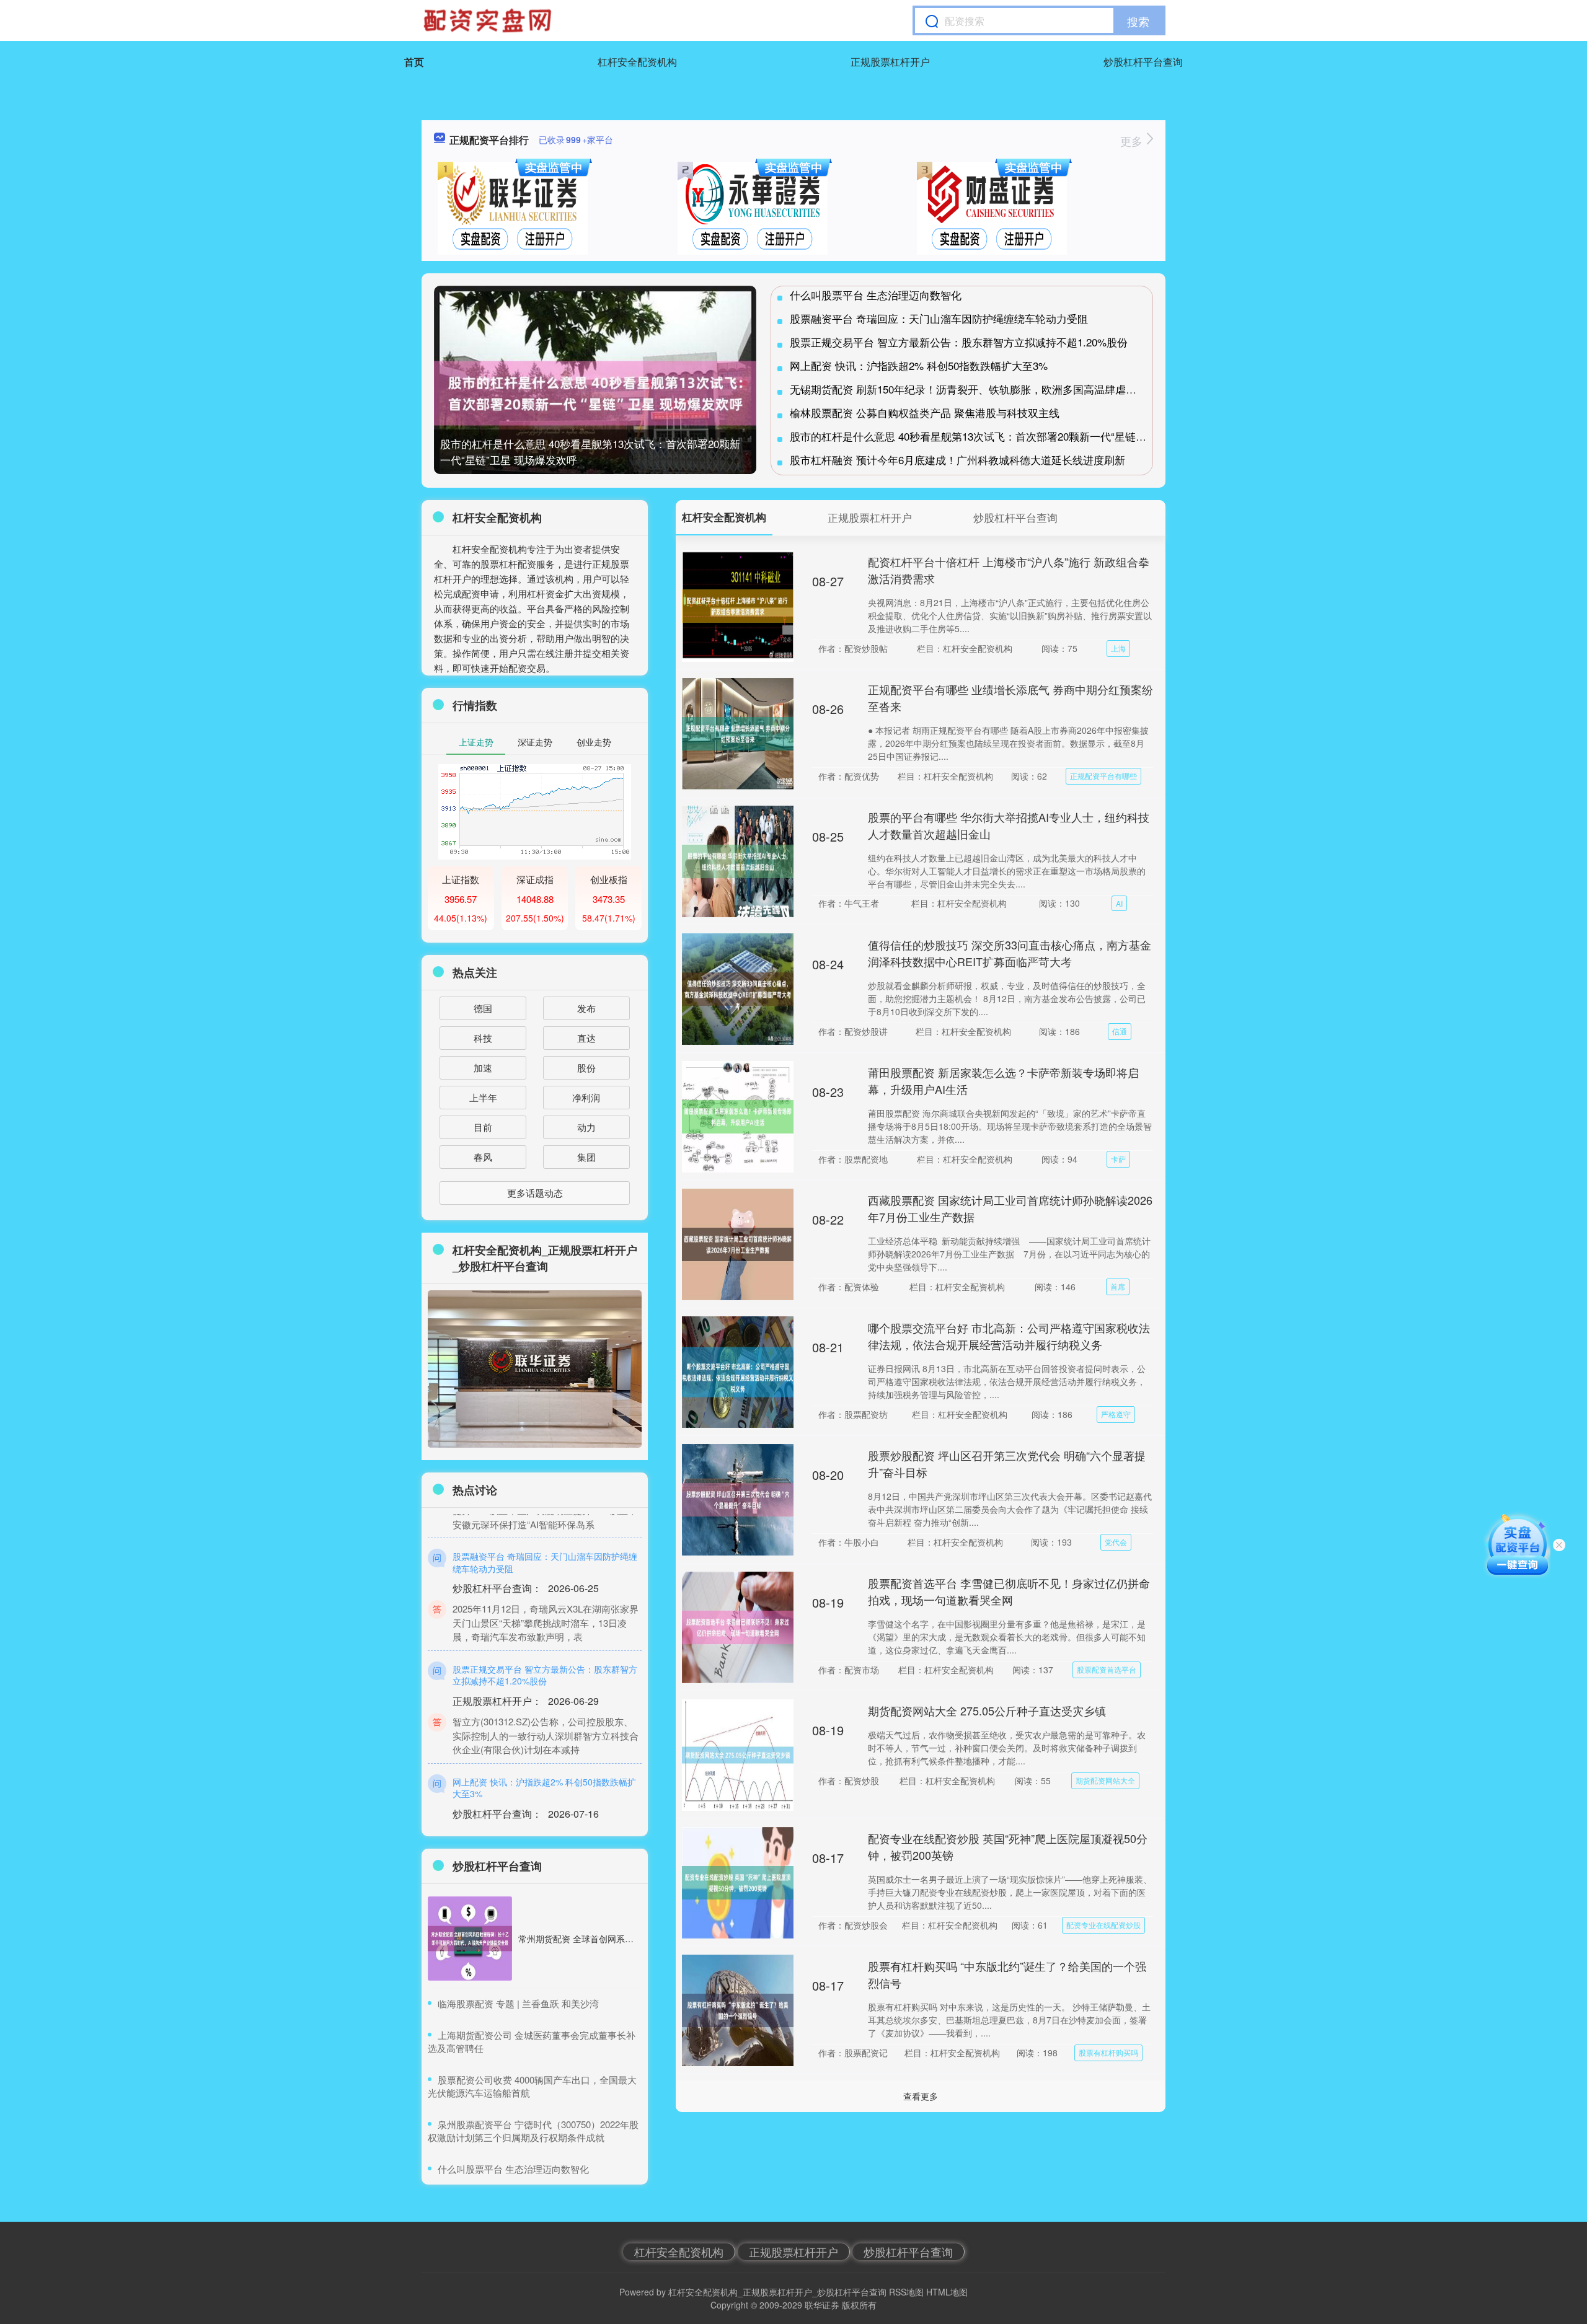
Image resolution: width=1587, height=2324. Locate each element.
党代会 (1116, 1542)
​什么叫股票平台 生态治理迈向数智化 (513, 2169)
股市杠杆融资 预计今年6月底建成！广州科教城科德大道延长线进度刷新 (957, 460)
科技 (483, 1038)
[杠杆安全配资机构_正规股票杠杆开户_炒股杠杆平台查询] (489, 20)
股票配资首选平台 (1107, 1669)
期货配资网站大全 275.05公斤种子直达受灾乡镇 (987, 1710)
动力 (586, 1127)
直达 (586, 1038)
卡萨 (1118, 1159)
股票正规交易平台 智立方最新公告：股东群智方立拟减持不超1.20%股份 (959, 342)
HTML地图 (947, 2292)
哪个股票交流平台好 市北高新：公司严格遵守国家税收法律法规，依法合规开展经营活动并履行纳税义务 (1009, 1336)
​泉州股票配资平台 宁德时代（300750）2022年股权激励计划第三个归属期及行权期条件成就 (533, 2131)
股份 (586, 1067)
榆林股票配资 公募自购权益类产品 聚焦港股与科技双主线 (925, 412)
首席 (1118, 1286)
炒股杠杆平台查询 (1143, 62)
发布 (586, 1008)
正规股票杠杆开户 (890, 62)
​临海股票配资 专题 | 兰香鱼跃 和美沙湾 (518, 2003)
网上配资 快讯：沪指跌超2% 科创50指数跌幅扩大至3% (919, 365)
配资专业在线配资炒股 (1103, 1925)
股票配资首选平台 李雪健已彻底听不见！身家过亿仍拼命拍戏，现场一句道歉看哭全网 (1009, 1591)
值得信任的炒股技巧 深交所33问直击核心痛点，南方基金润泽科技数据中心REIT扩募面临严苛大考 (1010, 953)
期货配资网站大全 (1105, 1780)
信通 (1120, 1031)
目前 (483, 1127)
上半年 (483, 1097)
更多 (1133, 141)
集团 (586, 1157)
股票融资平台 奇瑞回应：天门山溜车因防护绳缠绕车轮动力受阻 (939, 318)
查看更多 (921, 2096)
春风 (483, 1157)
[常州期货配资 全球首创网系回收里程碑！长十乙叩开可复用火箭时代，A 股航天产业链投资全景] (470, 1939)
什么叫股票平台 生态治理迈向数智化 (876, 295)
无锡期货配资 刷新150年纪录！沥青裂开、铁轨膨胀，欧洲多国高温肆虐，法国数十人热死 (1000, 389)
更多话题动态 (535, 1193)
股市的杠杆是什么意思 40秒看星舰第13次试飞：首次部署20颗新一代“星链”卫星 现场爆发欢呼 (1008, 436)
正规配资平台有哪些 (1103, 776)
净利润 (586, 1097)
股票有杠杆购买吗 (1108, 2052)
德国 (483, 1008)
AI (1119, 903)
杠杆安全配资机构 (637, 62)
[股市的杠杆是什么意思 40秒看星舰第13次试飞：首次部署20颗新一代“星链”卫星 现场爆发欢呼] (595, 393)
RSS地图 (906, 2292)
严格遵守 (1116, 1414)
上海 (1118, 648)
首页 (414, 62)
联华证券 (822, 2305)
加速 (483, 1067)
